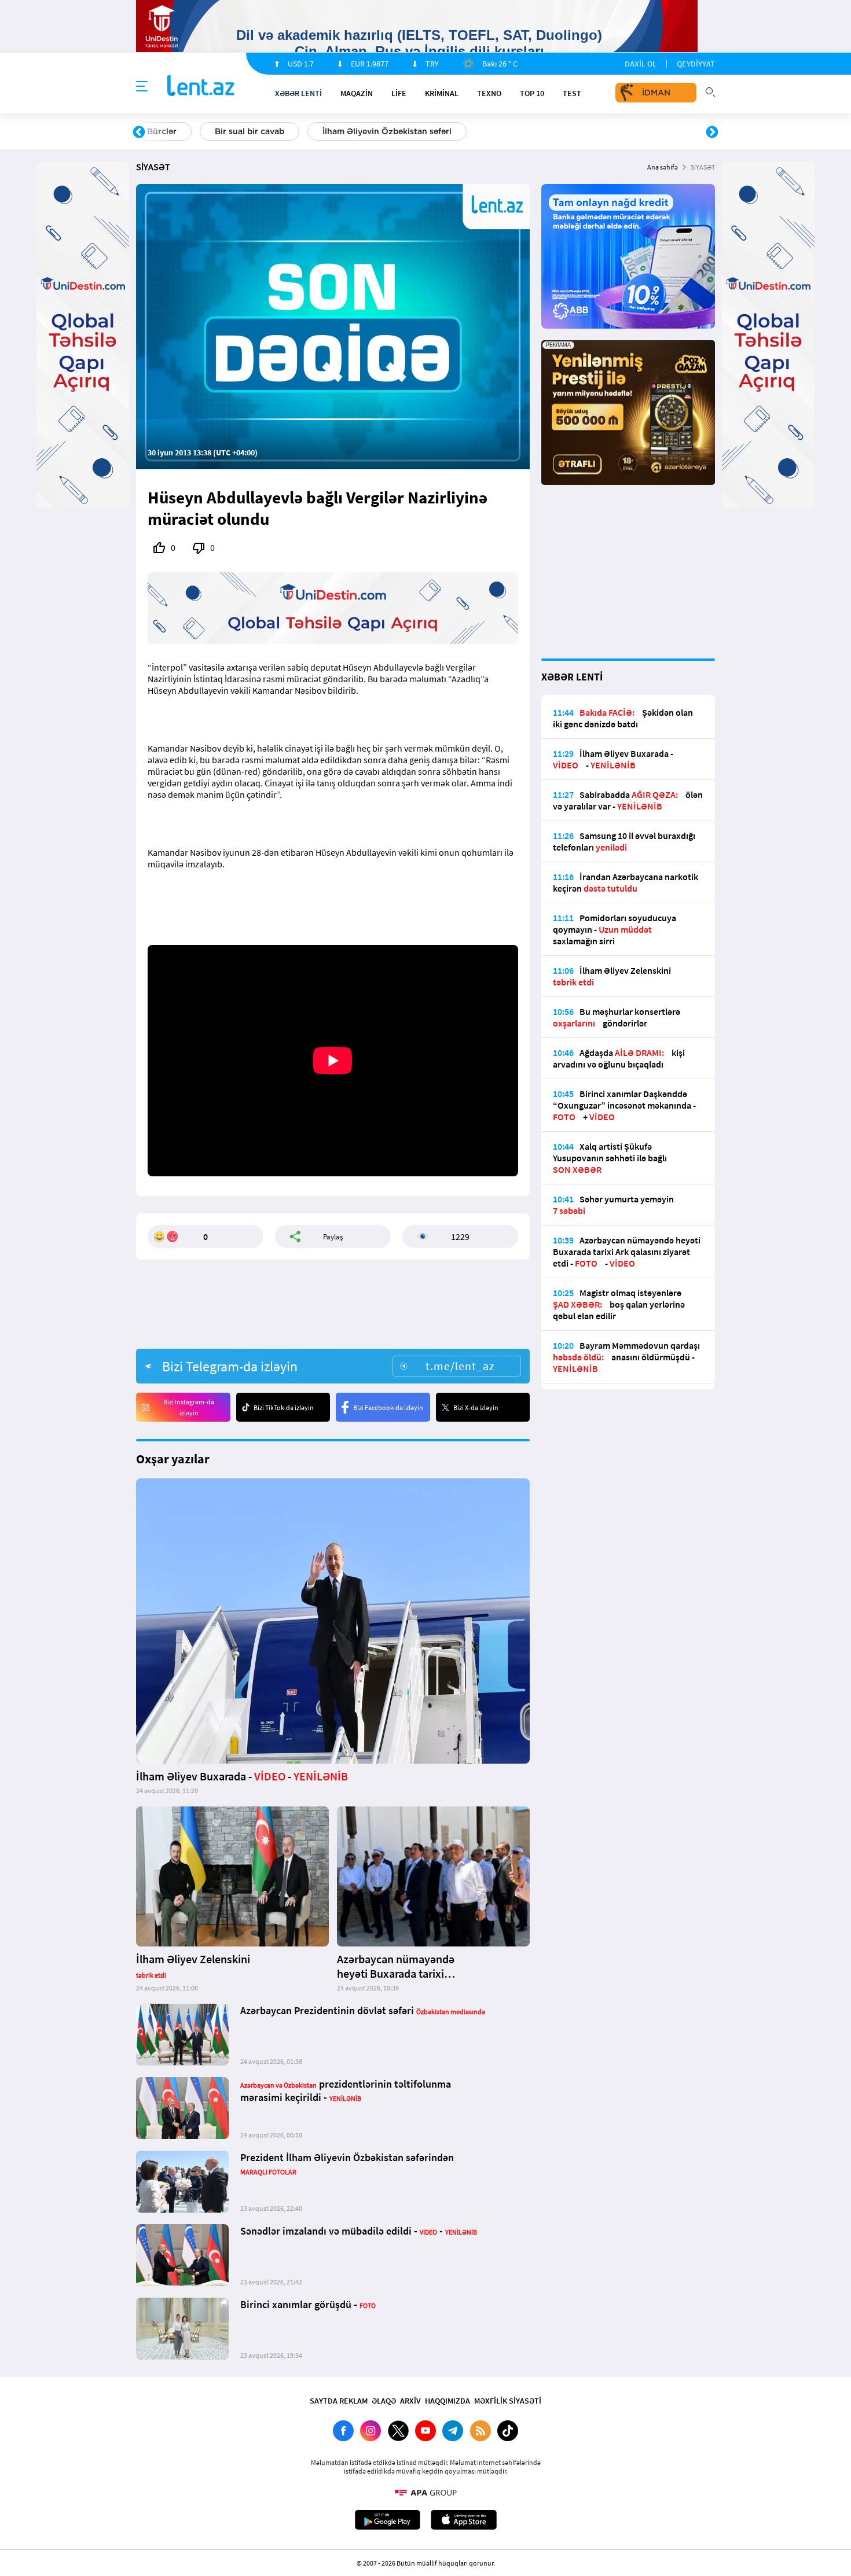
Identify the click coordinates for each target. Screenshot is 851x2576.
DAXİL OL (641, 64)
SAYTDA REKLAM (339, 2401)
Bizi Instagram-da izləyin (189, 1407)
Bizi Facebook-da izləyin (388, 1407)
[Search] (710, 91)
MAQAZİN (357, 93)
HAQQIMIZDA (447, 2401)
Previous (139, 133)
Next (712, 133)
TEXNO (489, 93)
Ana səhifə (663, 167)
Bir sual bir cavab (250, 131)
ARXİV (410, 2401)
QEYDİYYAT (696, 64)
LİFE (399, 93)
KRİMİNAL (442, 93)
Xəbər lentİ (298, 93)
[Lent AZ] (201, 87)
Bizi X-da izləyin (476, 1407)
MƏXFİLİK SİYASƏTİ (508, 2401)
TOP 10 (532, 93)
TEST (572, 93)
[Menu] (142, 87)
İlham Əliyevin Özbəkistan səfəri (387, 131)
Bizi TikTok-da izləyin (284, 1407)
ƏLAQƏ (384, 2401)
